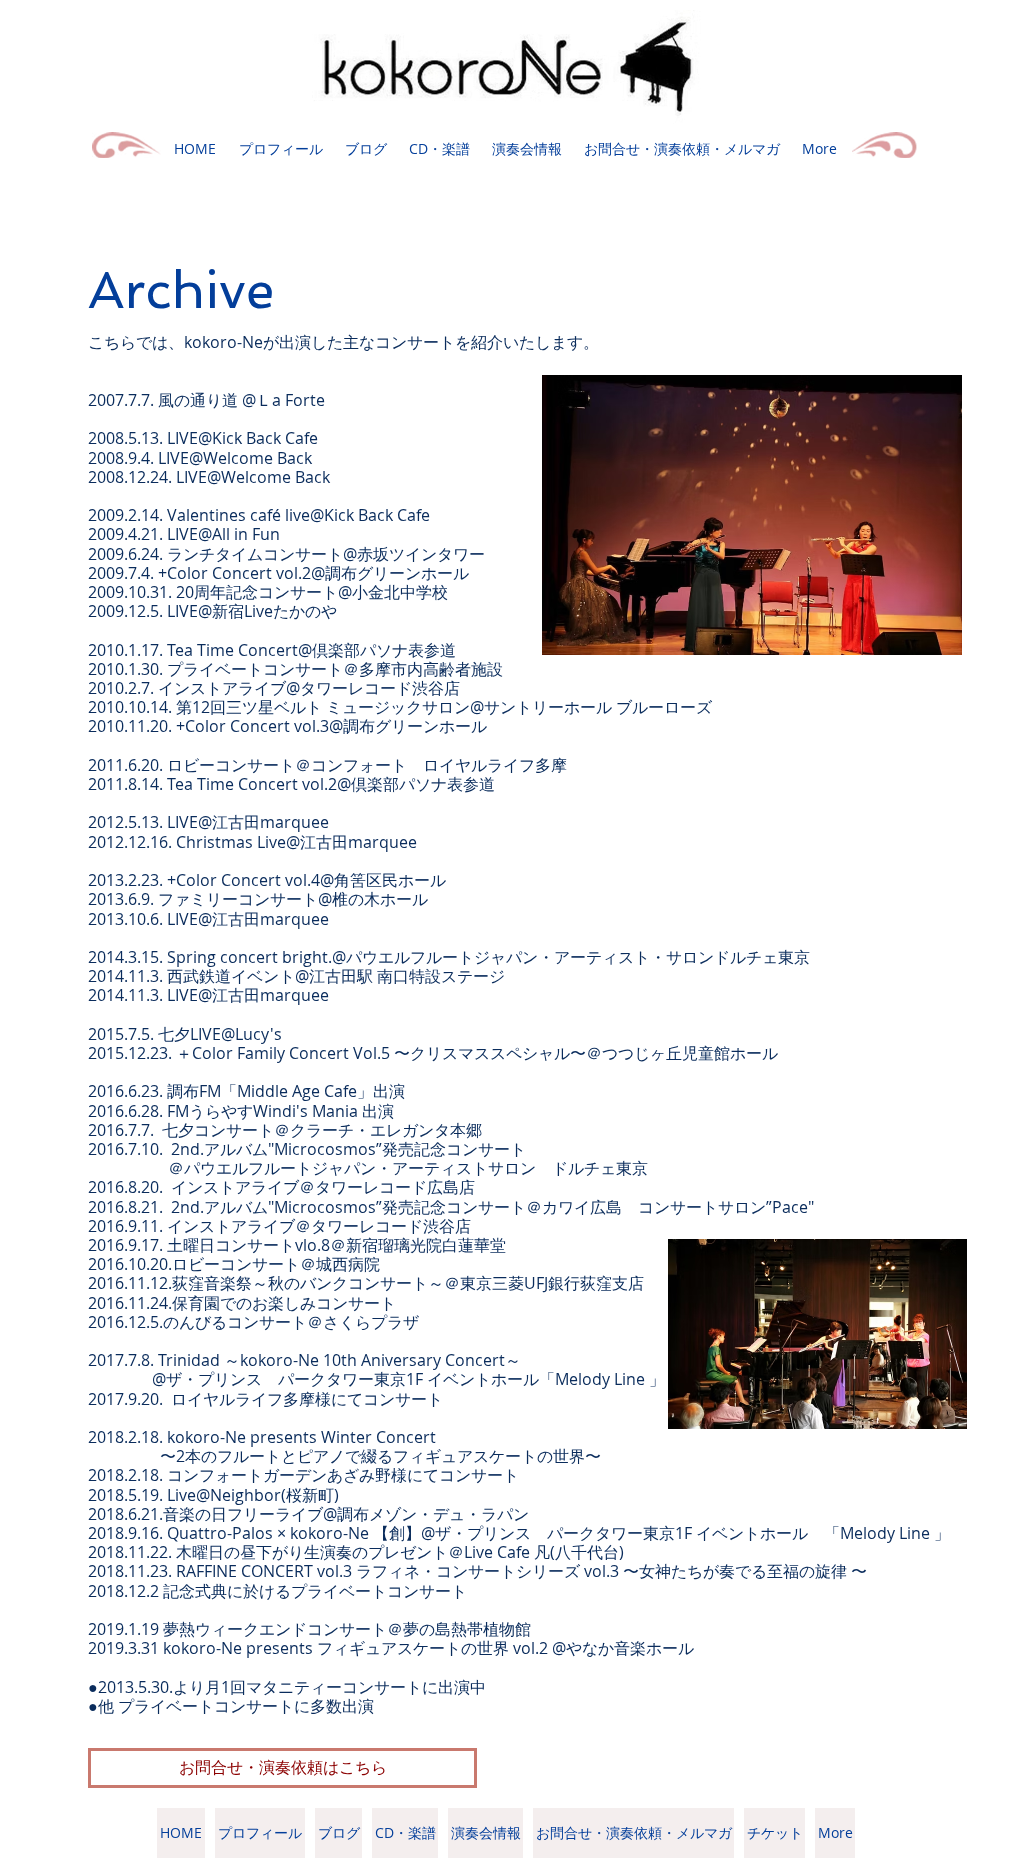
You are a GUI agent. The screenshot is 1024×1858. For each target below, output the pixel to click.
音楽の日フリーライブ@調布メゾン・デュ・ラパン (346, 1514)
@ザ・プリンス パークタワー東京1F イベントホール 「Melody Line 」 (685, 1533)
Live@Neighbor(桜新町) (253, 1495)
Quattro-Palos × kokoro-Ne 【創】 (294, 1533)
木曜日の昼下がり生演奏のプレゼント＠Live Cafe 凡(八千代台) (400, 1552)
